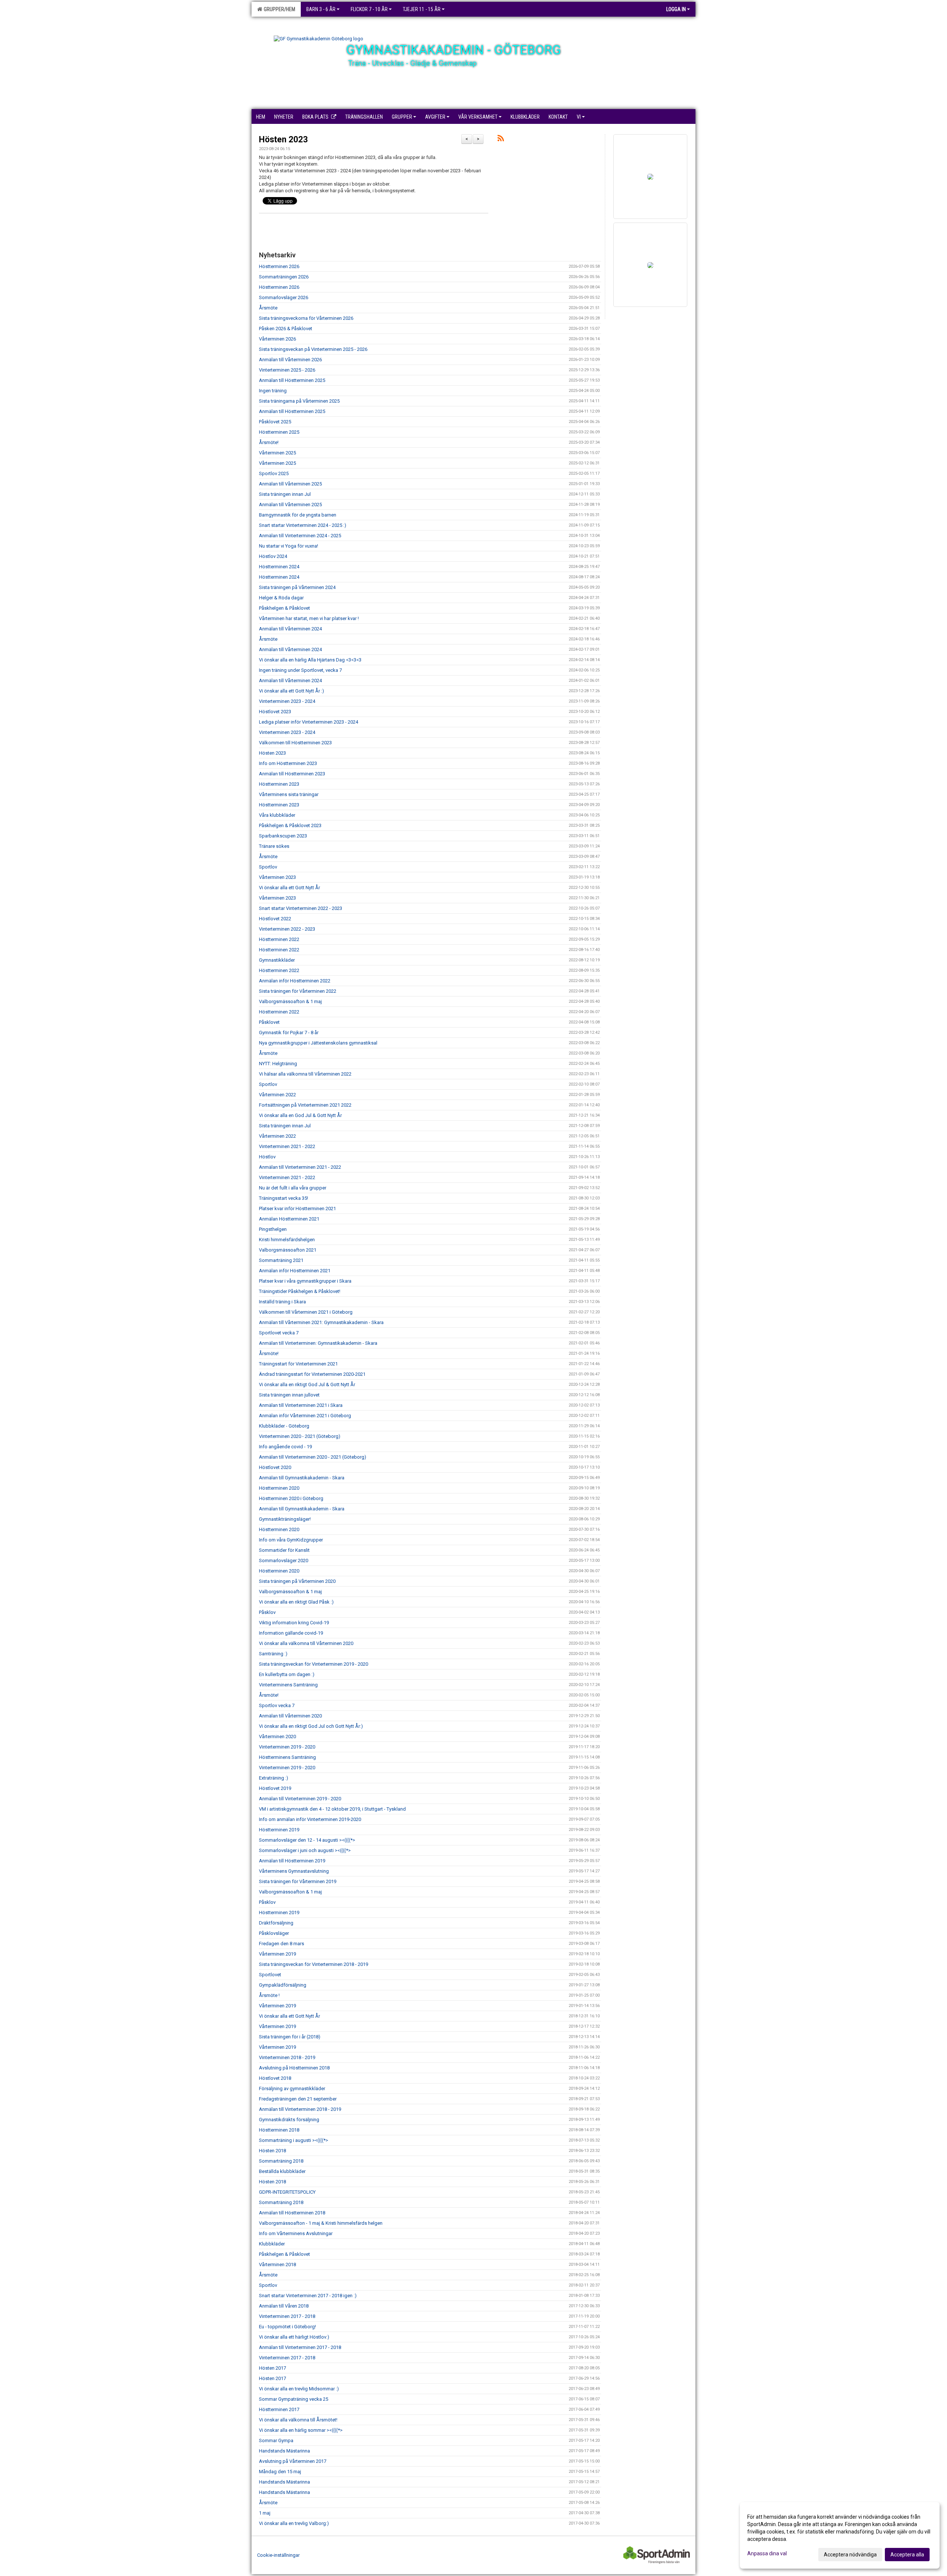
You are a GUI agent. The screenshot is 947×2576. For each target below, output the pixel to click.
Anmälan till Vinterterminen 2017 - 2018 (300, 2347)
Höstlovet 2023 (275, 712)
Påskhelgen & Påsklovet (284, 608)
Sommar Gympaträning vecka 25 (294, 2399)
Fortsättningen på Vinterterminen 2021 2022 (305, 1105)
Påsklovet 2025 (275, 422)
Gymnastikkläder (277, 960)
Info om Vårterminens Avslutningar (296, 2233)
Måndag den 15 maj (280, 2472)
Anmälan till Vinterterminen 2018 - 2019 (300, 2109)
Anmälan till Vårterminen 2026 (290, 360)
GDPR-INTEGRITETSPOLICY (287, 2192)
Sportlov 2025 (274, 473)
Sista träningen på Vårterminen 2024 (297, 587)
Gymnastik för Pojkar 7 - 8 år (289, 1033)
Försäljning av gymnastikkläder (292, 2088)
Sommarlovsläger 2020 (284, 1561)
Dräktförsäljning (276, 1923)
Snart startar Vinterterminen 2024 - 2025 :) (303, 525)
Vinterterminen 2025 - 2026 (287, 370)
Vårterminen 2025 (277, 453)
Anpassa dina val (767, 2553)
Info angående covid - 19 (285, 1447)
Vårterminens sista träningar (289, 794)
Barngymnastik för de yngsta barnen (298, 515)
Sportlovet (270, 1975)
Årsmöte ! (269, 1995)
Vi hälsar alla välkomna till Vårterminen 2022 (305, 1074)
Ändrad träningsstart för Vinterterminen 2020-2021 (312, 1374)
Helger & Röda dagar (281, 598)
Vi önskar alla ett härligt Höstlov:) (294, 2337)
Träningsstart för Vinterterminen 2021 (298, 1364)
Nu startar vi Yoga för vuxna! (289, 546)
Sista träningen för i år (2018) (290, 2037)
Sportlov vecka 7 (277, 1705)
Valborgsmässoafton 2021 (288, 1250)
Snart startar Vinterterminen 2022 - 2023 (301, 908)
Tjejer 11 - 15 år (422, 9)
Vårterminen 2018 (277, 2264)
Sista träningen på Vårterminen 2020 (297, 1581)
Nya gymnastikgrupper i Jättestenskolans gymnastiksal (318, 1043)
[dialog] (840, 2535)
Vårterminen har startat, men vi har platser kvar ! (309, 618)
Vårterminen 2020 (277, 1736)
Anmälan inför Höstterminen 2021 (295, 1271)
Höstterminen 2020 (279, 1488)
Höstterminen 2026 (279, 266)
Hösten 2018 (272, 2151)
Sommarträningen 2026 (284, 277)
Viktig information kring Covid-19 (294, 1623)
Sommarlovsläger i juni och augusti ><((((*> (305, 1850)
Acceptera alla (907, 2555)
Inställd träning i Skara (282, 1302)
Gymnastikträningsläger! (285, 1519)
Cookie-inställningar (278, 2555)
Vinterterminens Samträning (288, 1685)
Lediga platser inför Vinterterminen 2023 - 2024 (309, 722)
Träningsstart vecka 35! (284, 1198)
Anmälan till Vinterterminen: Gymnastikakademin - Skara (318, 1343)
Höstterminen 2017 (279, 2409)
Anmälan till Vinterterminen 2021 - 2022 (300, 1167)
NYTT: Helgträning (278, 1064)
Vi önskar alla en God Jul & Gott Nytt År (300, 1115)
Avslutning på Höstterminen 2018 (294, 2068)
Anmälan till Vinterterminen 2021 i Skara (301, 1405)
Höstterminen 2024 (279, 567)
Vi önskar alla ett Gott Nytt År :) (291, 691)
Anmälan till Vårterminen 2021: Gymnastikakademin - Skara (321, 1322)
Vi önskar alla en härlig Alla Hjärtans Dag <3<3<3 (310, 660)
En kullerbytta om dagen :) (287, 1674)
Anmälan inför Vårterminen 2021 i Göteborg (305, 1416)
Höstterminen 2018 (279, 2130)
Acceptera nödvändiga (850, 2555)
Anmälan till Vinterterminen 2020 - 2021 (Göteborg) (313, 1457)
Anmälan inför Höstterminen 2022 (295, 981)
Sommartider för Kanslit (284, 1550)
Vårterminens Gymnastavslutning (294, 1871)
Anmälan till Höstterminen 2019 (292, 1861)
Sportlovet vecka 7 (279, 1333)
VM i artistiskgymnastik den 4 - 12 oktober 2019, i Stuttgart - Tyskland (332, 1809)
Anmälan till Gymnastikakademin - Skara (302, 1478)
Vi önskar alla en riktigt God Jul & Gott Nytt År (307, 1385)
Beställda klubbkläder (282, 2171)
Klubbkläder (272, 2244)
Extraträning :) (274, 1778)
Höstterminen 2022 (279, 939)
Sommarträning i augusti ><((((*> (294, 2140)
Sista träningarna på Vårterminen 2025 (299, 401)
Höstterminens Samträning (287, 1757)
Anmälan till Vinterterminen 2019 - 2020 (300, 1799)
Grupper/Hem (278, 9)
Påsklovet (269, 1022)
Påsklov (267, 1612)
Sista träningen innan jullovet (289, 1395)
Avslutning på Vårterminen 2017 (293, 2461)
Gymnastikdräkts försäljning (289, 2120)
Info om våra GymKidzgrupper (291, 1540)
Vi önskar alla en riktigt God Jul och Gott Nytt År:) (311, 1726)
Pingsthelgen (273, 1229)
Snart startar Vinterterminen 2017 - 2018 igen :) (308, 2296)
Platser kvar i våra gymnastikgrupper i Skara (305, 1281)
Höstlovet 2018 (275, 2078)
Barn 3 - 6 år (321, 9)
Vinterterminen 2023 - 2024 (287, 701)
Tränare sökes (274, 846)
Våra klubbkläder (277, 815)
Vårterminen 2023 (277, 877)
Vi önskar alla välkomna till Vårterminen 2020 (306, 1643)
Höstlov (267, 1157)
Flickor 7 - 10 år (369, 9)
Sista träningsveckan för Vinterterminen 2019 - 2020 (314, 1664)
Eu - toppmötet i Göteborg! (287, 2327)
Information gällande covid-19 (291, 1633)
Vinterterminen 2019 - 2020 (287, 1747)
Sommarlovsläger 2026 (284, 297)
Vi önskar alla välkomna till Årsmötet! (298, 2420)
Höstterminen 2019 (279, 1830)
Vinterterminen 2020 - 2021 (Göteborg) (300, 1436)
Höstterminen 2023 (279, 784)
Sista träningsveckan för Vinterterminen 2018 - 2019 (314, 1964)
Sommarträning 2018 (281, 2161)
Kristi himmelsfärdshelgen (287, 1240)
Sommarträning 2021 (281, 1260)
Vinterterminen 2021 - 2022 (287, 1146)
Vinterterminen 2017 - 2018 (287, 2316)
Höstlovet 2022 (275, 919)
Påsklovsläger (274, 1933)
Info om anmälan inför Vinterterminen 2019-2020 (310, 1819)
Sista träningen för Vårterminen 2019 (298, 1881)
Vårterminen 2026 (277, 339)
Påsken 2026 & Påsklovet (286, 329)
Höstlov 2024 (273, 556)
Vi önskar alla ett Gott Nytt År (289, 888)
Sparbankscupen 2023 (283, 836)
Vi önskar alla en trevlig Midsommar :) (299, 2389)
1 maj (265, 2513)
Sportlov (268, 867)
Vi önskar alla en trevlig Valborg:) (294, 2523)
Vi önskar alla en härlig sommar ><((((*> (301, 2430)
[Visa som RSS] (501, 140)
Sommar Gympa (276, 2440)
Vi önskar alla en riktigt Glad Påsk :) (296, 1602)
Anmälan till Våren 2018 (284, 2306)
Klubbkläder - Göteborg (284, 1426)
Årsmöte (268, 308)
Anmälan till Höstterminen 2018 (292, 2213)
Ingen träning (273, 391)
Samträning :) (273, 1654)
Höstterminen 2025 (279, 432)
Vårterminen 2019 (277, 1954)
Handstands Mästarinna (284, 2451)
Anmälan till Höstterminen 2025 (292, 380)
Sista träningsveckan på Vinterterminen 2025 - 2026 (313, 349)
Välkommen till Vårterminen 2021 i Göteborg (306, 1312)
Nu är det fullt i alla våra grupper (293, 1188)
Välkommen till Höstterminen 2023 (295, 743)
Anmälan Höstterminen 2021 (289, 1219)
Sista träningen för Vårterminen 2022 (298, 991)
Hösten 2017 (272, 2368)
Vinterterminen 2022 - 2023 (287, 929)
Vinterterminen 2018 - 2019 (287, 2057)
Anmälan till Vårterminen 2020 (290, 1716)
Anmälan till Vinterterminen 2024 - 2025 (300, 536)
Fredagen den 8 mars (282, 1944)
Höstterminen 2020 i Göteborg (291, 1498)
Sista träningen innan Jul (285, 494)
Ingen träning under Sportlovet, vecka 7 (300, 670)
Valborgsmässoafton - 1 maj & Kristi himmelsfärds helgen (321, 2223)
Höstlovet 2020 (275, 1467)
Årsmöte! (269, 442)
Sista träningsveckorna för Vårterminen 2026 (306, 318)
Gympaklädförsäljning (283, 1985)
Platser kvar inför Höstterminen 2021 (297, 1209)
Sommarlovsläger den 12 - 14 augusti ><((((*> (307, 1840)
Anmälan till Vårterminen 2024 (290, 629)
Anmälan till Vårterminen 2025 (290, 484)
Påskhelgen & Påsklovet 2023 (290, 825)
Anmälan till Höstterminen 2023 (292, 774)
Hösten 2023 (283, 140)
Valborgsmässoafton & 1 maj (290, 1001)
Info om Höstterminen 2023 (288, 763)
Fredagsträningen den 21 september (298, 2099)
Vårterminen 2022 (277, 1095)
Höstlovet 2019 (275, 1788)
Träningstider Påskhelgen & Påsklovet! (300, 1291)
